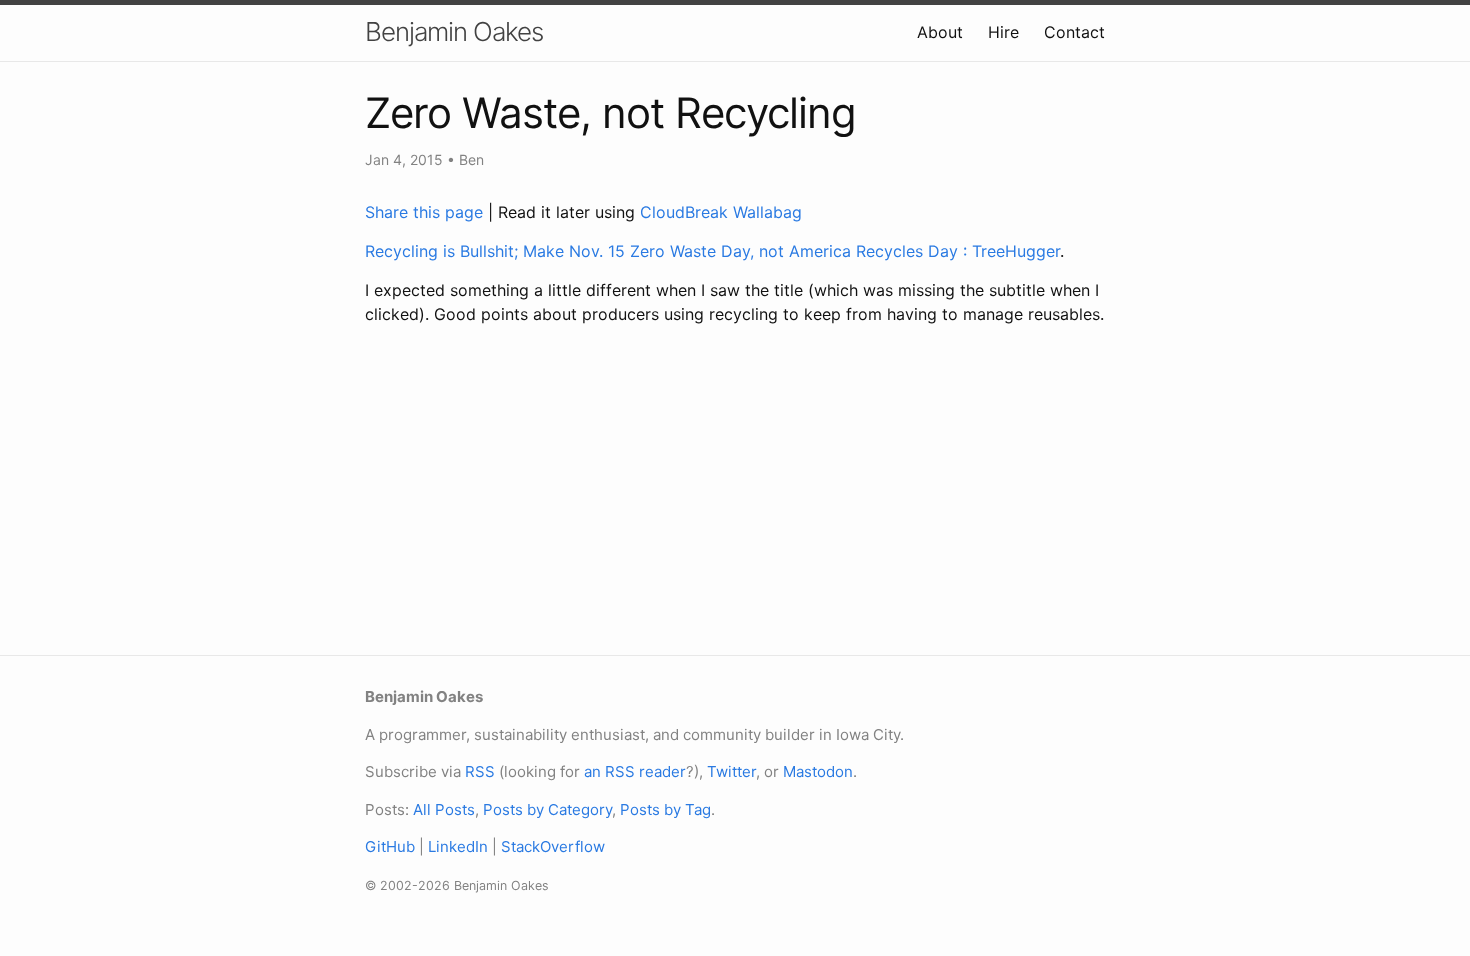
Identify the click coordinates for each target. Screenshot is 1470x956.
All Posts (444, 809)
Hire (1003, 32)
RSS (480, 771)
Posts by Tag (665, 809)
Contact (1074, 32)
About (940, 32)
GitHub (390, 846)
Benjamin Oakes (454, 31)
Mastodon (818, 771)
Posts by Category (547, 809)
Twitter (731, 771)
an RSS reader (635, 771)
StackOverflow (553, 846)
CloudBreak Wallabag (721, 212)
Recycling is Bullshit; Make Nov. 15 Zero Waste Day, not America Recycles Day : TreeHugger (712, 251)
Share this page (426, 212)
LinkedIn (458, 846)
